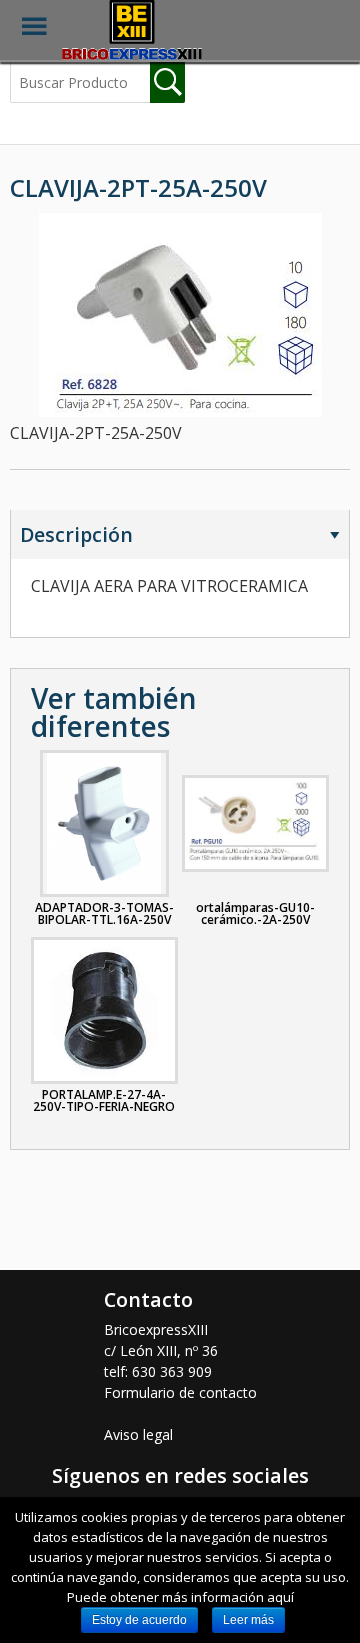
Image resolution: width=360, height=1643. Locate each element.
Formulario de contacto (180, 1392)
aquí (280, 1597)
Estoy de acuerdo (139, 1620)
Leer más (248, 1620)
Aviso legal (138, 1434)
